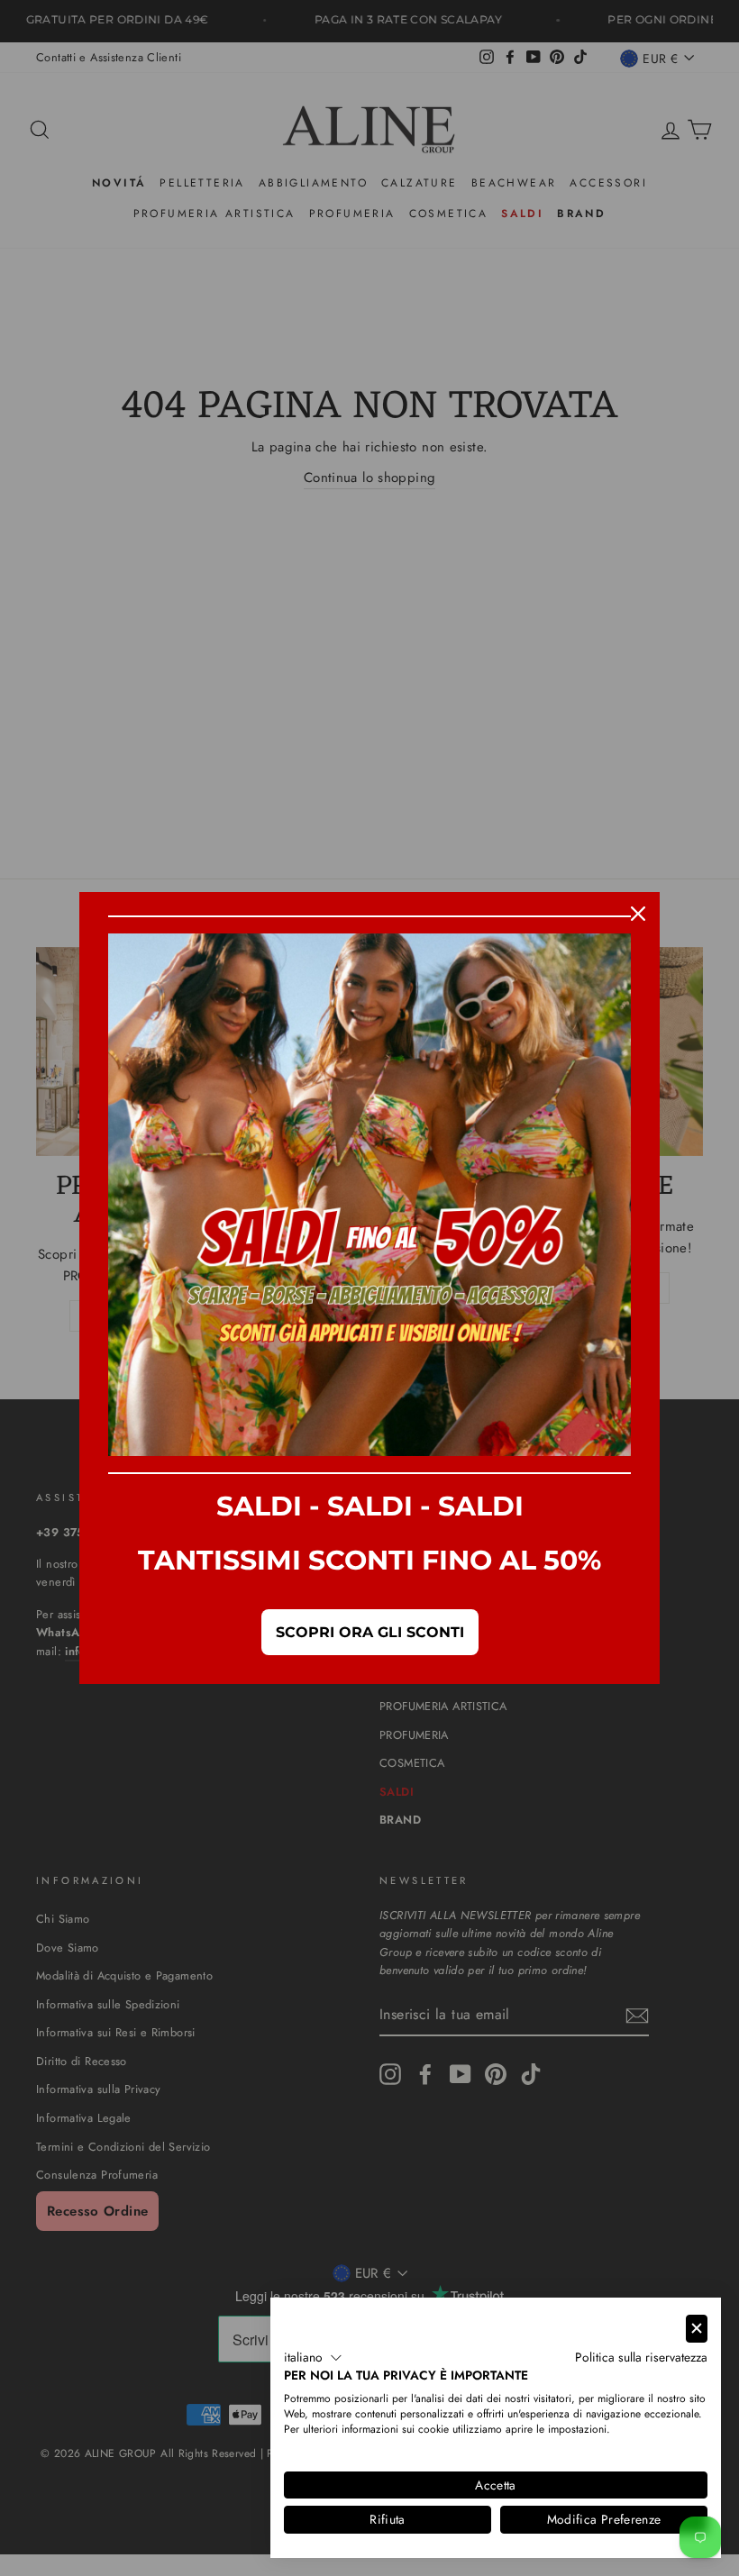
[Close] (638, 914)
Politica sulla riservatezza (641, 2357)
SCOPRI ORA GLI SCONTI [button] (370, 1632)
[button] (313, 2358)
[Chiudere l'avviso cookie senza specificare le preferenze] (697, 2329)
